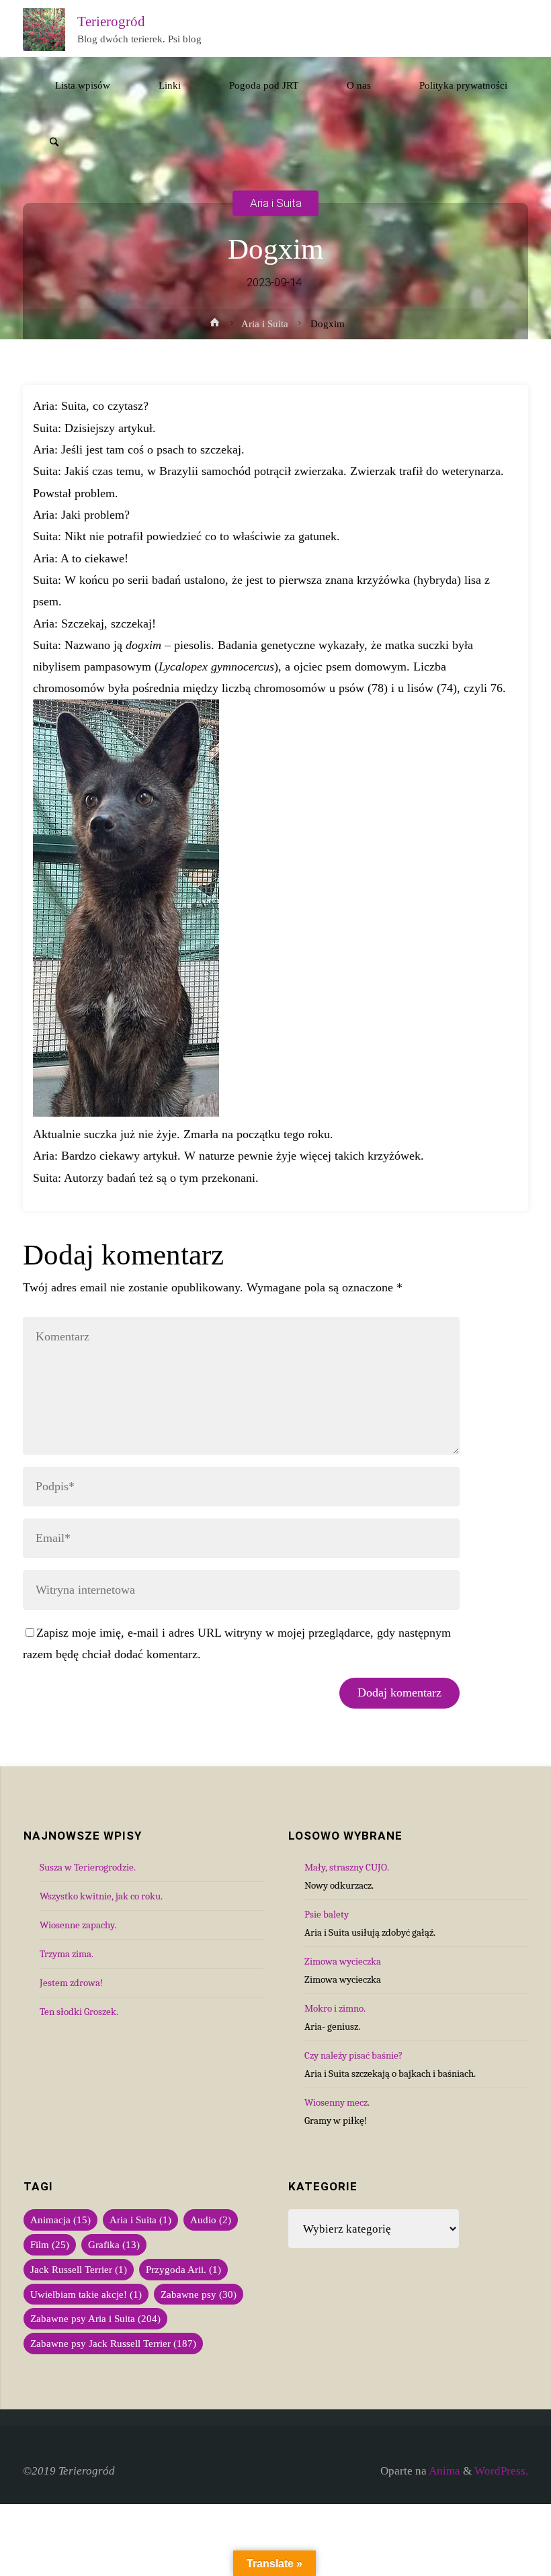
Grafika (114, 2244)
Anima (443, 2471)
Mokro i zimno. (335, 2008)
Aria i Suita (276, 203)
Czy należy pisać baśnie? (353, 2055)
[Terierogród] (44, 29)
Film (50, 2244)
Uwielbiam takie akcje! (86, 2294)
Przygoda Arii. (183, 2269)
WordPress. (501, 2471)
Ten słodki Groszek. (79, 2012)
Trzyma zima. (67, 1954)
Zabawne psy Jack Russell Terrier (113, 2343)
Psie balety (327, 1914)
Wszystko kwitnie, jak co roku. (101, 1896)
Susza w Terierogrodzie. (88, 1867)
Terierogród (111, 21)
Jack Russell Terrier (79, 2269)
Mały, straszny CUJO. (347, 1867)
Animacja (60, 2220)
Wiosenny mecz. (337, 2102)
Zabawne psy (199, 2294)
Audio (211, 2220)
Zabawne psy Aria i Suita (95, 2318)
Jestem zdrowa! (71, 1983)
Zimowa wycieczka (343, 1961)
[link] (54, 143)
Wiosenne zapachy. (78, 1925)
